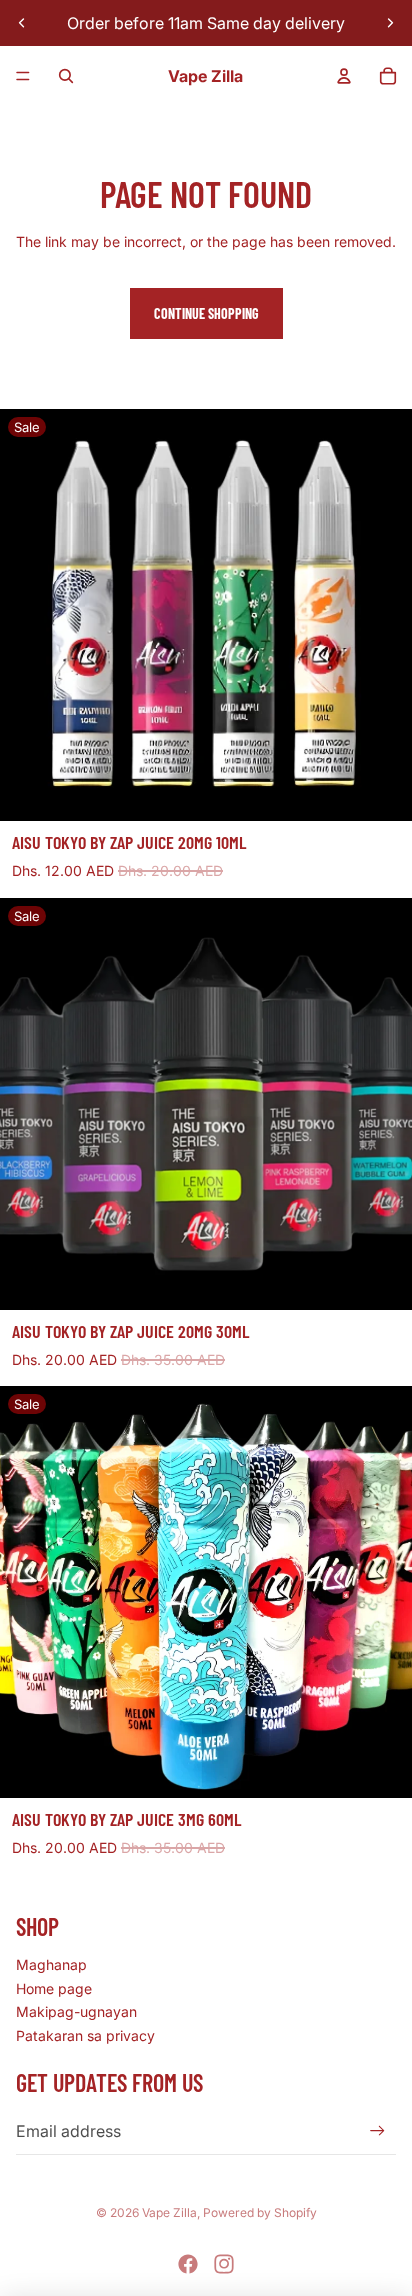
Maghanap (51, 1964)
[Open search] (66, 76)
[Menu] (23, 76)
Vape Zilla (169, 2212)
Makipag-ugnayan (76, 2011)
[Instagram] (224, 2264)
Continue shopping (206, 313)
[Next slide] (390, 23)
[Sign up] (377, 2131)
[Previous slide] (22, 23)
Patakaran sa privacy (85, 2035)
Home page (54, 1988)
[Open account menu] (344, 76)
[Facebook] (188, 2264)
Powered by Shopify (260, 2212)
